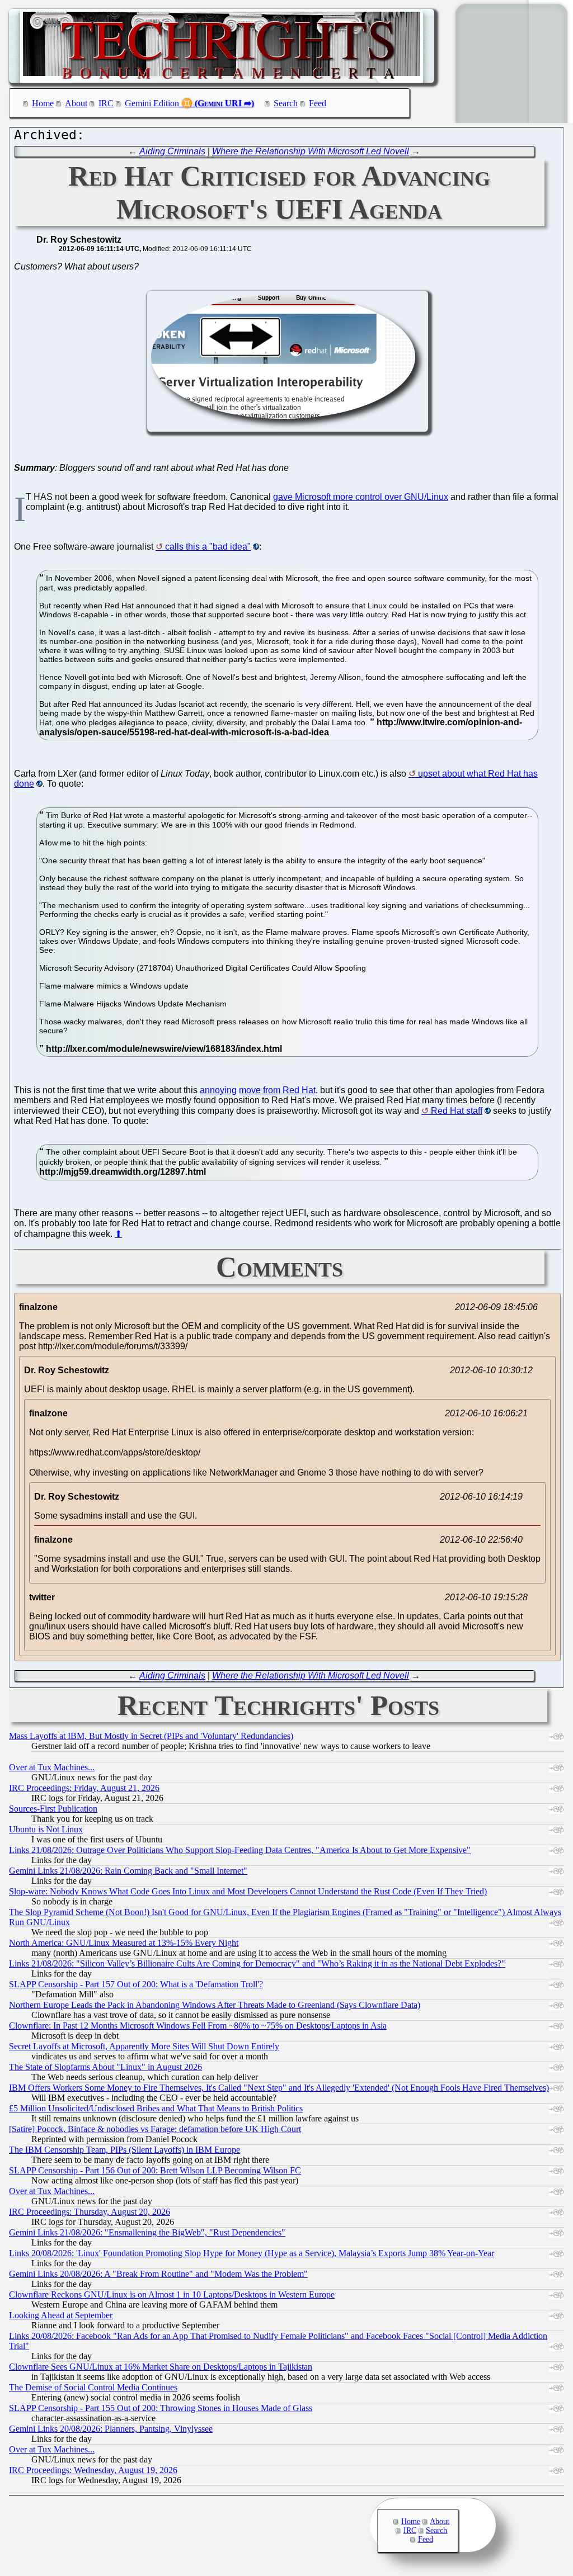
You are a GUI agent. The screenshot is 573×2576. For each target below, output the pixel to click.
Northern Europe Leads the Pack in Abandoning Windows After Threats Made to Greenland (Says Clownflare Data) (215, 2005)
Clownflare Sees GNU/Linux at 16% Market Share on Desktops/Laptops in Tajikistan (161, 2367)
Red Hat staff (457, 1111)
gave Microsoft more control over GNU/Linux (361, 497)
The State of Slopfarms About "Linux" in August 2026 (105, 2067)
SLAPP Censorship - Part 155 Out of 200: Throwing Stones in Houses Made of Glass (161, 2408)
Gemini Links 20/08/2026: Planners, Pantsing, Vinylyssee (111, 2429)
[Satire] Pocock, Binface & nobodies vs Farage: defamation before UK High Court (155, 2129)
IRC (106, 103)
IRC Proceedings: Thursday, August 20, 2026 (90, 2212)
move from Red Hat (277, 1090)
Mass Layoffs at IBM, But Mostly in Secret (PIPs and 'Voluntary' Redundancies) (151, 1736)
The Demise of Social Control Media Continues (93, 2387)
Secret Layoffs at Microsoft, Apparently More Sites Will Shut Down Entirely (144, 2046)
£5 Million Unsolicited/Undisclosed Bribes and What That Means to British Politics (156, 2108)
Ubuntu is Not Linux (46, 1829)
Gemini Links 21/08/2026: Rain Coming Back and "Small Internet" (128, 1871)
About (76, 103)
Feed (318, 103)
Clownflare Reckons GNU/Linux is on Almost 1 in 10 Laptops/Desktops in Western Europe (172, 2294)
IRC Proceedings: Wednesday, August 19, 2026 (93, 2470)
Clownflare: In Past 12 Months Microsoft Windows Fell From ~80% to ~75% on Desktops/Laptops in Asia (198, 2026)
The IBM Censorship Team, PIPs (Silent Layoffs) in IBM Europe (125, 2150)
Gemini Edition (152, 103)
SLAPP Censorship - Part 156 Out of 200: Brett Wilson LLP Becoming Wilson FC (155, 2170)
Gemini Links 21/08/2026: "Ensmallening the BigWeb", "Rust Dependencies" (147, 2232)
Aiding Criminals (172, 151)
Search (286, 103)
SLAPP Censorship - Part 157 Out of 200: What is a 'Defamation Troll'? (136, 1984)
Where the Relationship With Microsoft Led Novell (311, 151)
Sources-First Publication (53, 1809)
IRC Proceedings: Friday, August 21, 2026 (84, 1788)
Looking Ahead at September (61, 2315)
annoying (218, 1090)
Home (43, 103)
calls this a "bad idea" (208, 547)
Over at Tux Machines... (52, 1767)
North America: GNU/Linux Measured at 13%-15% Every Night (124, 1943)
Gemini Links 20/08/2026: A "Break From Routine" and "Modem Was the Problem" (158, 2274)
